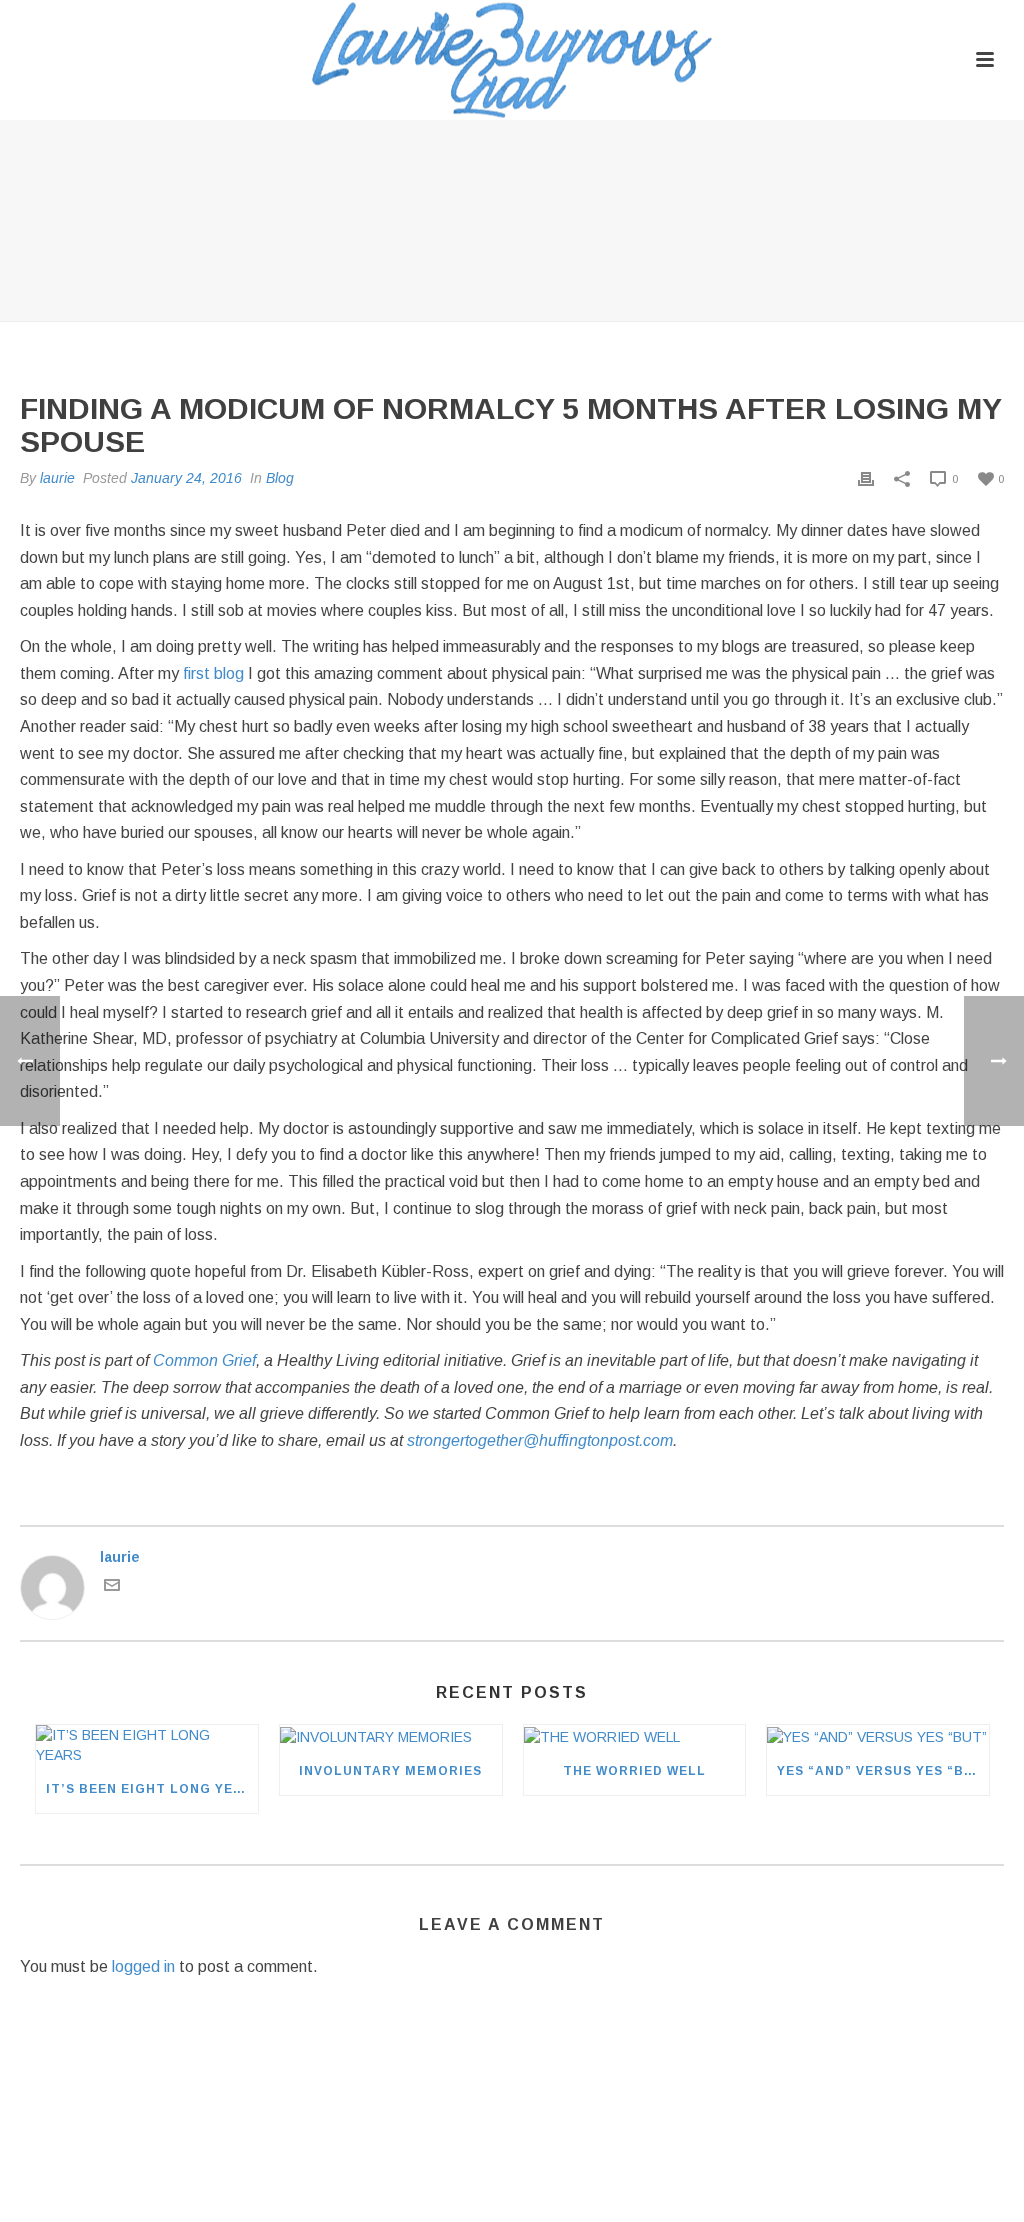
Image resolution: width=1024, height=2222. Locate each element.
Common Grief (204, 1360)
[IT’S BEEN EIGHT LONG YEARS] (147, 1745)
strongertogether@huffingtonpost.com (540, 1440)
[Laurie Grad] (512, 60)
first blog (213, 673)
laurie (57, 478)
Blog (280, 478)
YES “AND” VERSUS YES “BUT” (883, 1771)
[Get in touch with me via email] (112, 1588)
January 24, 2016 (186, 478)
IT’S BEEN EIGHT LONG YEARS (152, 1789)
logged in (143, 1966)
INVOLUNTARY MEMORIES (390, 1771)
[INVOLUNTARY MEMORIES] (391, 1735)
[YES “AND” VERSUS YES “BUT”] (878, 1735)
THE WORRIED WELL (634, 1771)
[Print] (866, 478)
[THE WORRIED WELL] (635, 1735)
